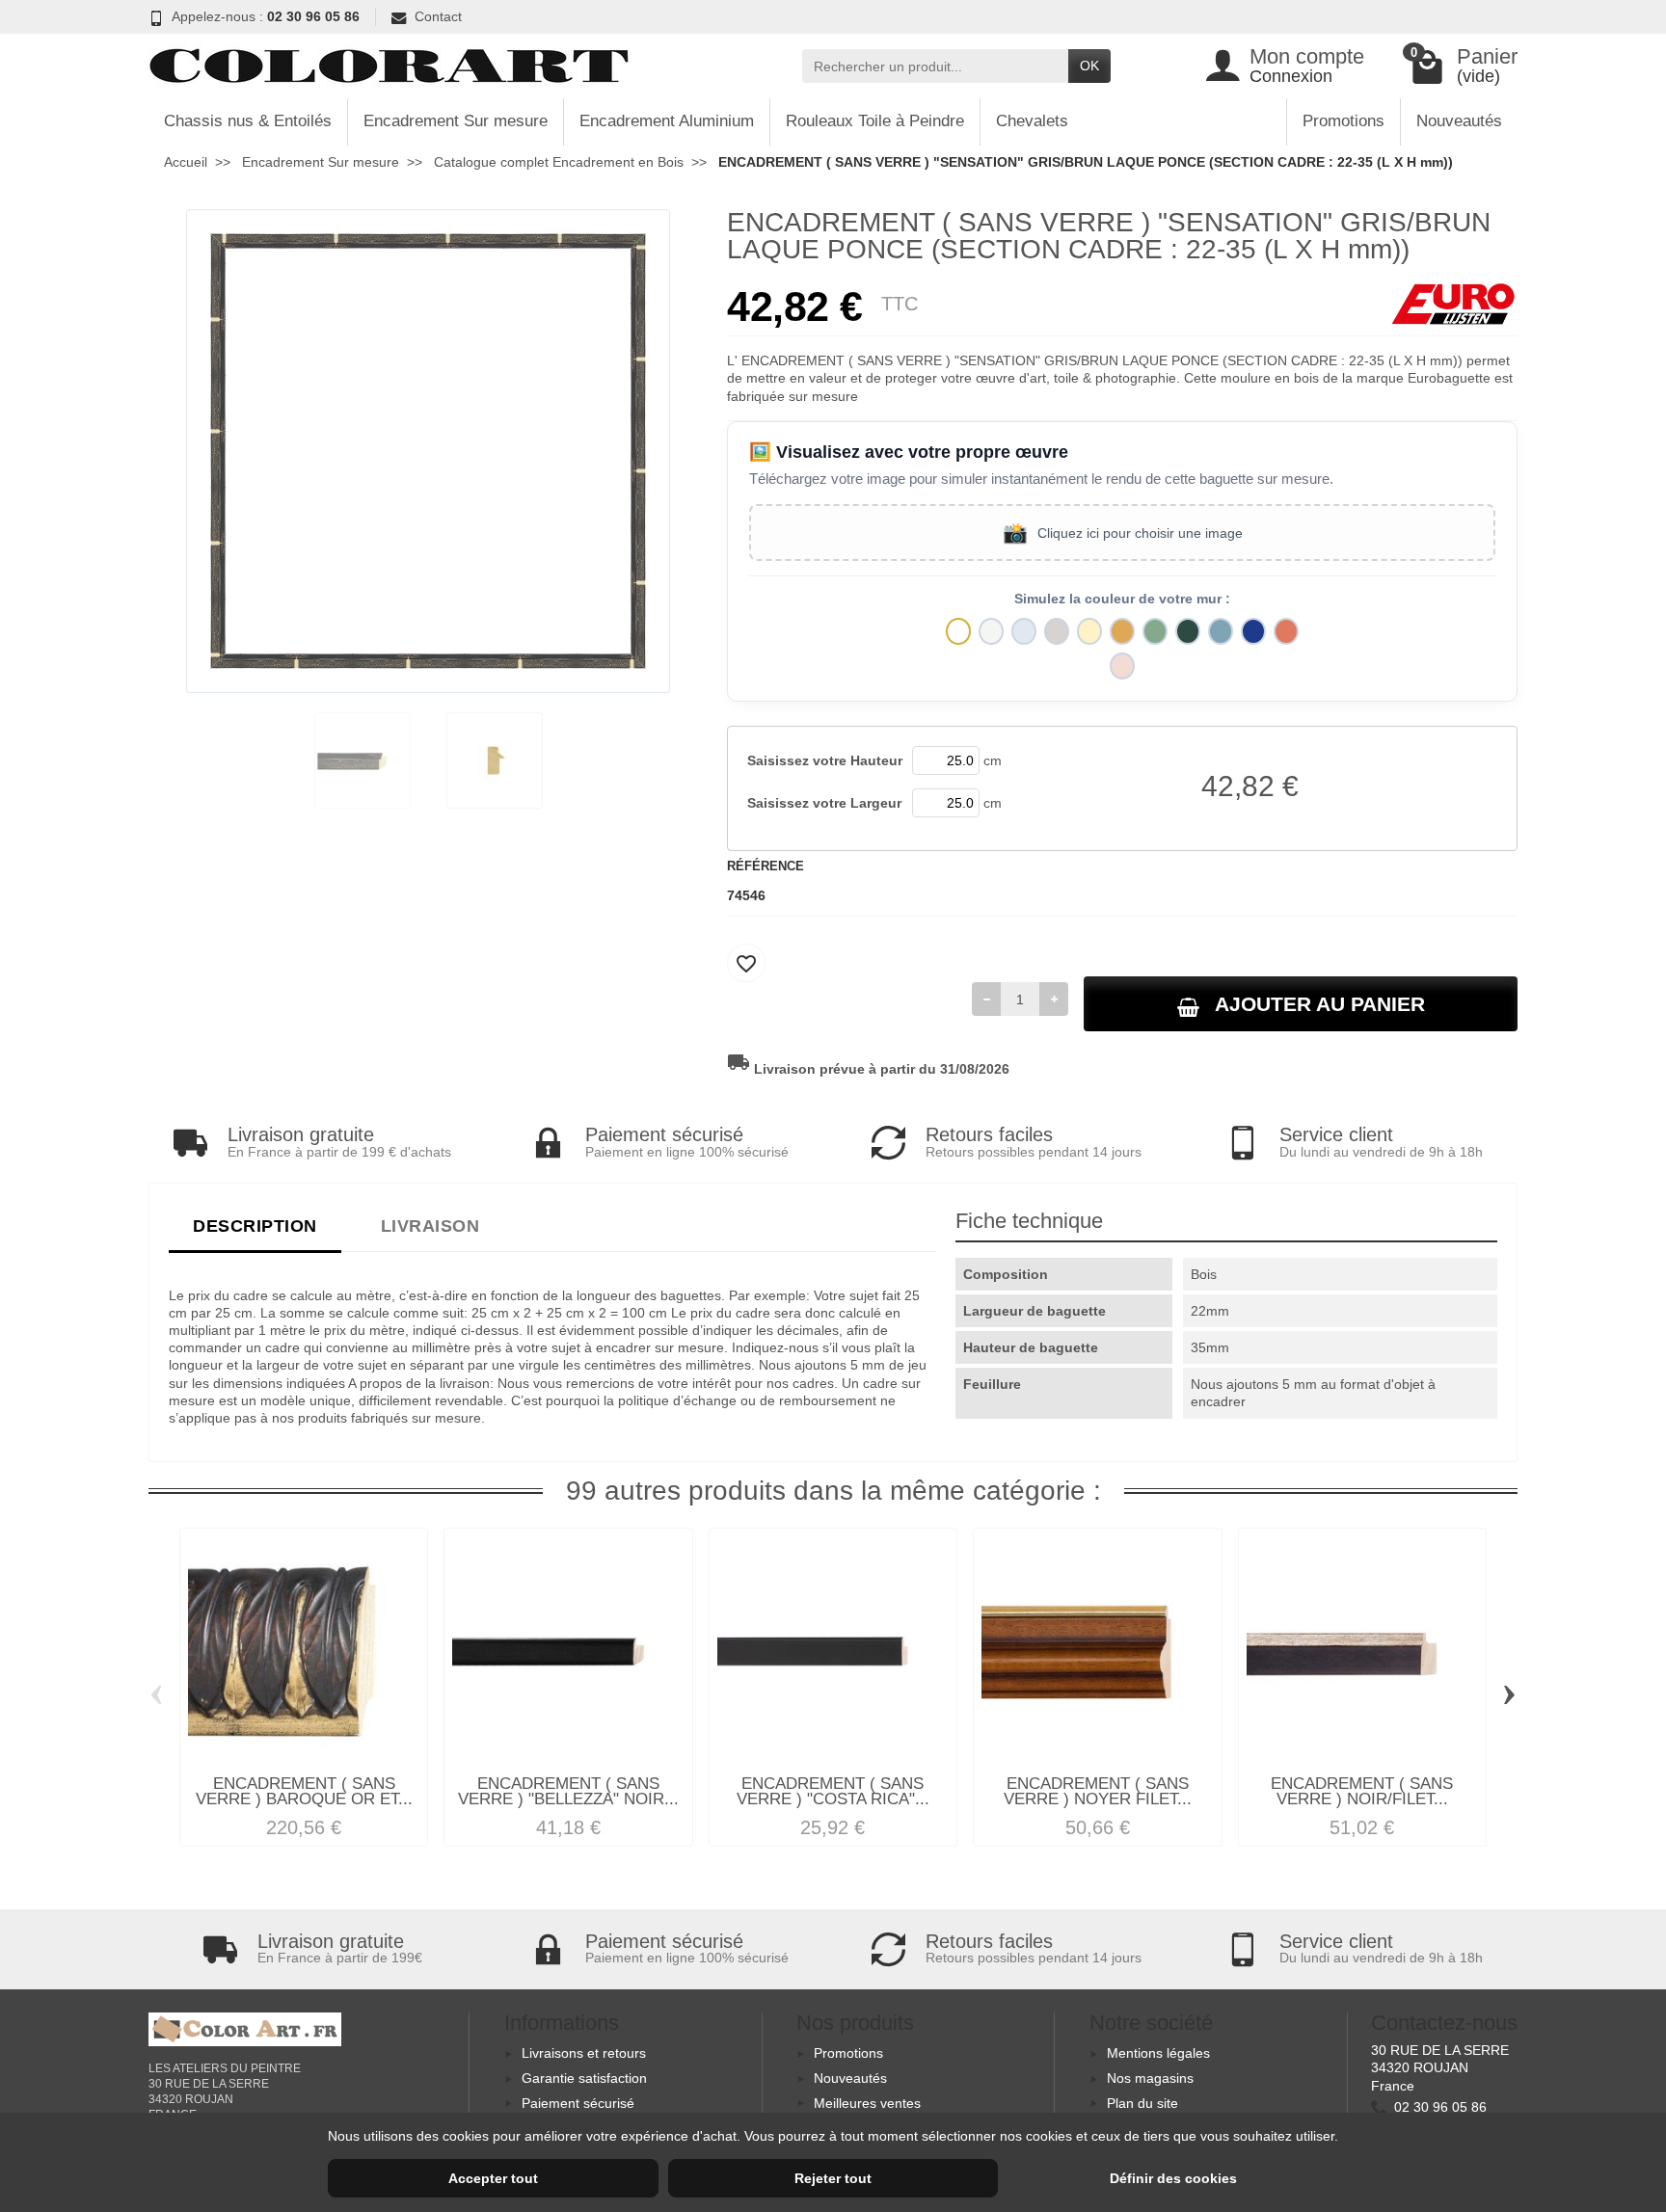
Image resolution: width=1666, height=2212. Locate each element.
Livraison (430, 1226)
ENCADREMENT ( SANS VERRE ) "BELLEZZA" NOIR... (568, 1792)
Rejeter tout (833, 2178)
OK (1089, 66)
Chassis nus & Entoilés (248, 121)
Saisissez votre (825, 760)
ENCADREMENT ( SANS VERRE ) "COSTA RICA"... (833, 1792)
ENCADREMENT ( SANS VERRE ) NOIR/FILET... (1362, 1792)
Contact (438, 16)
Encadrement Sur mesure (456, 121)
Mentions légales (1158, 2053)
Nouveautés (1459, 121)
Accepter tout (493, 2178)
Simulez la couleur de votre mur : (1122, 599)
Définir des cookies (1173, 2178)
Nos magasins (1150, 2078)
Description (255, 1226)
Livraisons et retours (584, 2053)
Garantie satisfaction (584, 2078)
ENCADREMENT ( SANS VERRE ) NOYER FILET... (1098, 1792)
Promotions (1344, 121)
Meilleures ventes (867, 2103)
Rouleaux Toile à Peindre (875, 121)
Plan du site (1142, 2103)
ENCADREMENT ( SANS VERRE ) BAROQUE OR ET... (304, 1792)
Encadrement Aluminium (667, 121)
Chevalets (1032, 121)
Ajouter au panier (1320, 1004)
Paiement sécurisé (578, 2103)
